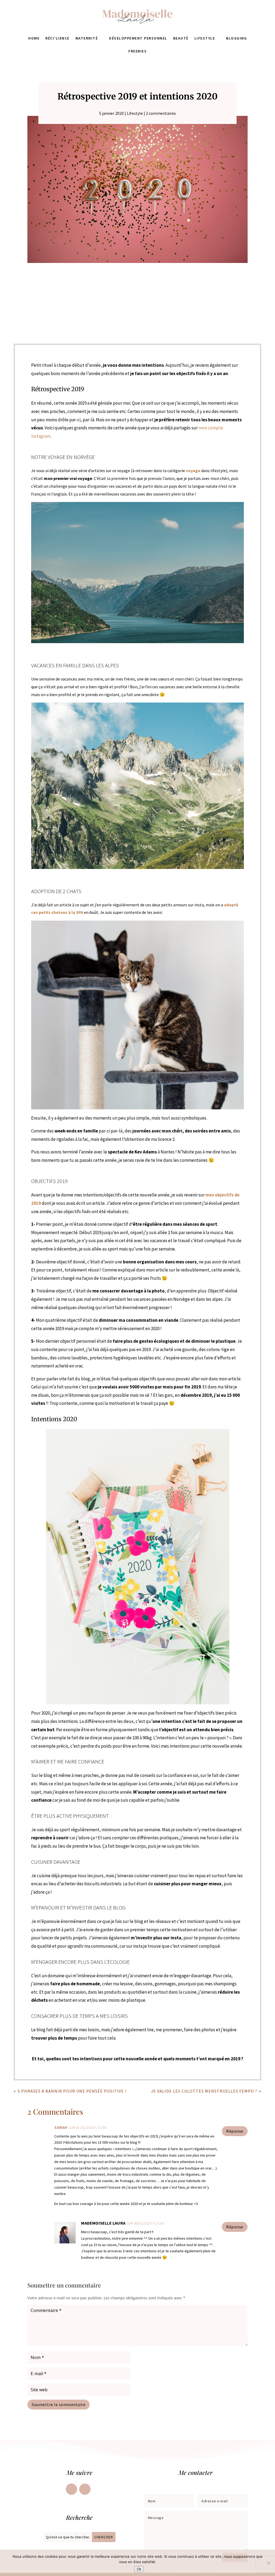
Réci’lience (57, 38)
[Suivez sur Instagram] (71, 2489)
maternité (87, 38)
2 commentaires (161, 113)
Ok (139, 2569)
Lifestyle (205, 38)
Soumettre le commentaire (59, 2404)
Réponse (235, 2131)
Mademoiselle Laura (103, 2223)
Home (34, 38)
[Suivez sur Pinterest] (85, 2489)
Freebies (137, 51)
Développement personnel (138, 38)
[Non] (268, 2563)
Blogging (236, 38)
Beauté (181, 38)
